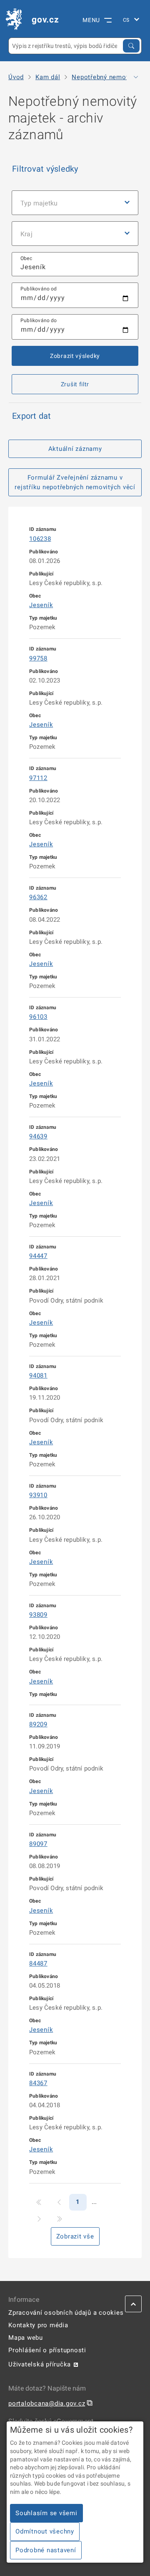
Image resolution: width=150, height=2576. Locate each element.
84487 (38, 1963)
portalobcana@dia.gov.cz (47, 2403)
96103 (38, 1017)
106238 (40, 539)
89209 (38, 1724)
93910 (38, 1495)
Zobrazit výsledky (75, 356)
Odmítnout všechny (45, 2531)
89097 (38, 1844)
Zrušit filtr (75, 384)
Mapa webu (26, 2338)
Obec (26, 258)
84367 (38, 2083)
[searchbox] (75, 264)
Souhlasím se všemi (46, 2513)
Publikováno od (39, 289)
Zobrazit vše (75, 2236)
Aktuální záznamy (75, 449)
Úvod (16, 77)
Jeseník (41, 605)
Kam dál (48, 77)
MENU (91, 20)
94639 (38, 1136)
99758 (38, 658)
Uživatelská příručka (40, 2364)
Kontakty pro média (38, 2325)
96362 (38, 897)
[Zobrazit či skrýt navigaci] (136, 77)
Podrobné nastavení (46, 2550)
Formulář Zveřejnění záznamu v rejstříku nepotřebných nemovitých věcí (75, 482)
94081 (38, 1376)
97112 (38, 778)
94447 (38, 1256)
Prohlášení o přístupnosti (47, 2350)
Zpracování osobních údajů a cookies (66, 2313)
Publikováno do (39, 320)
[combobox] (75, 264)
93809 (38, 1615)
